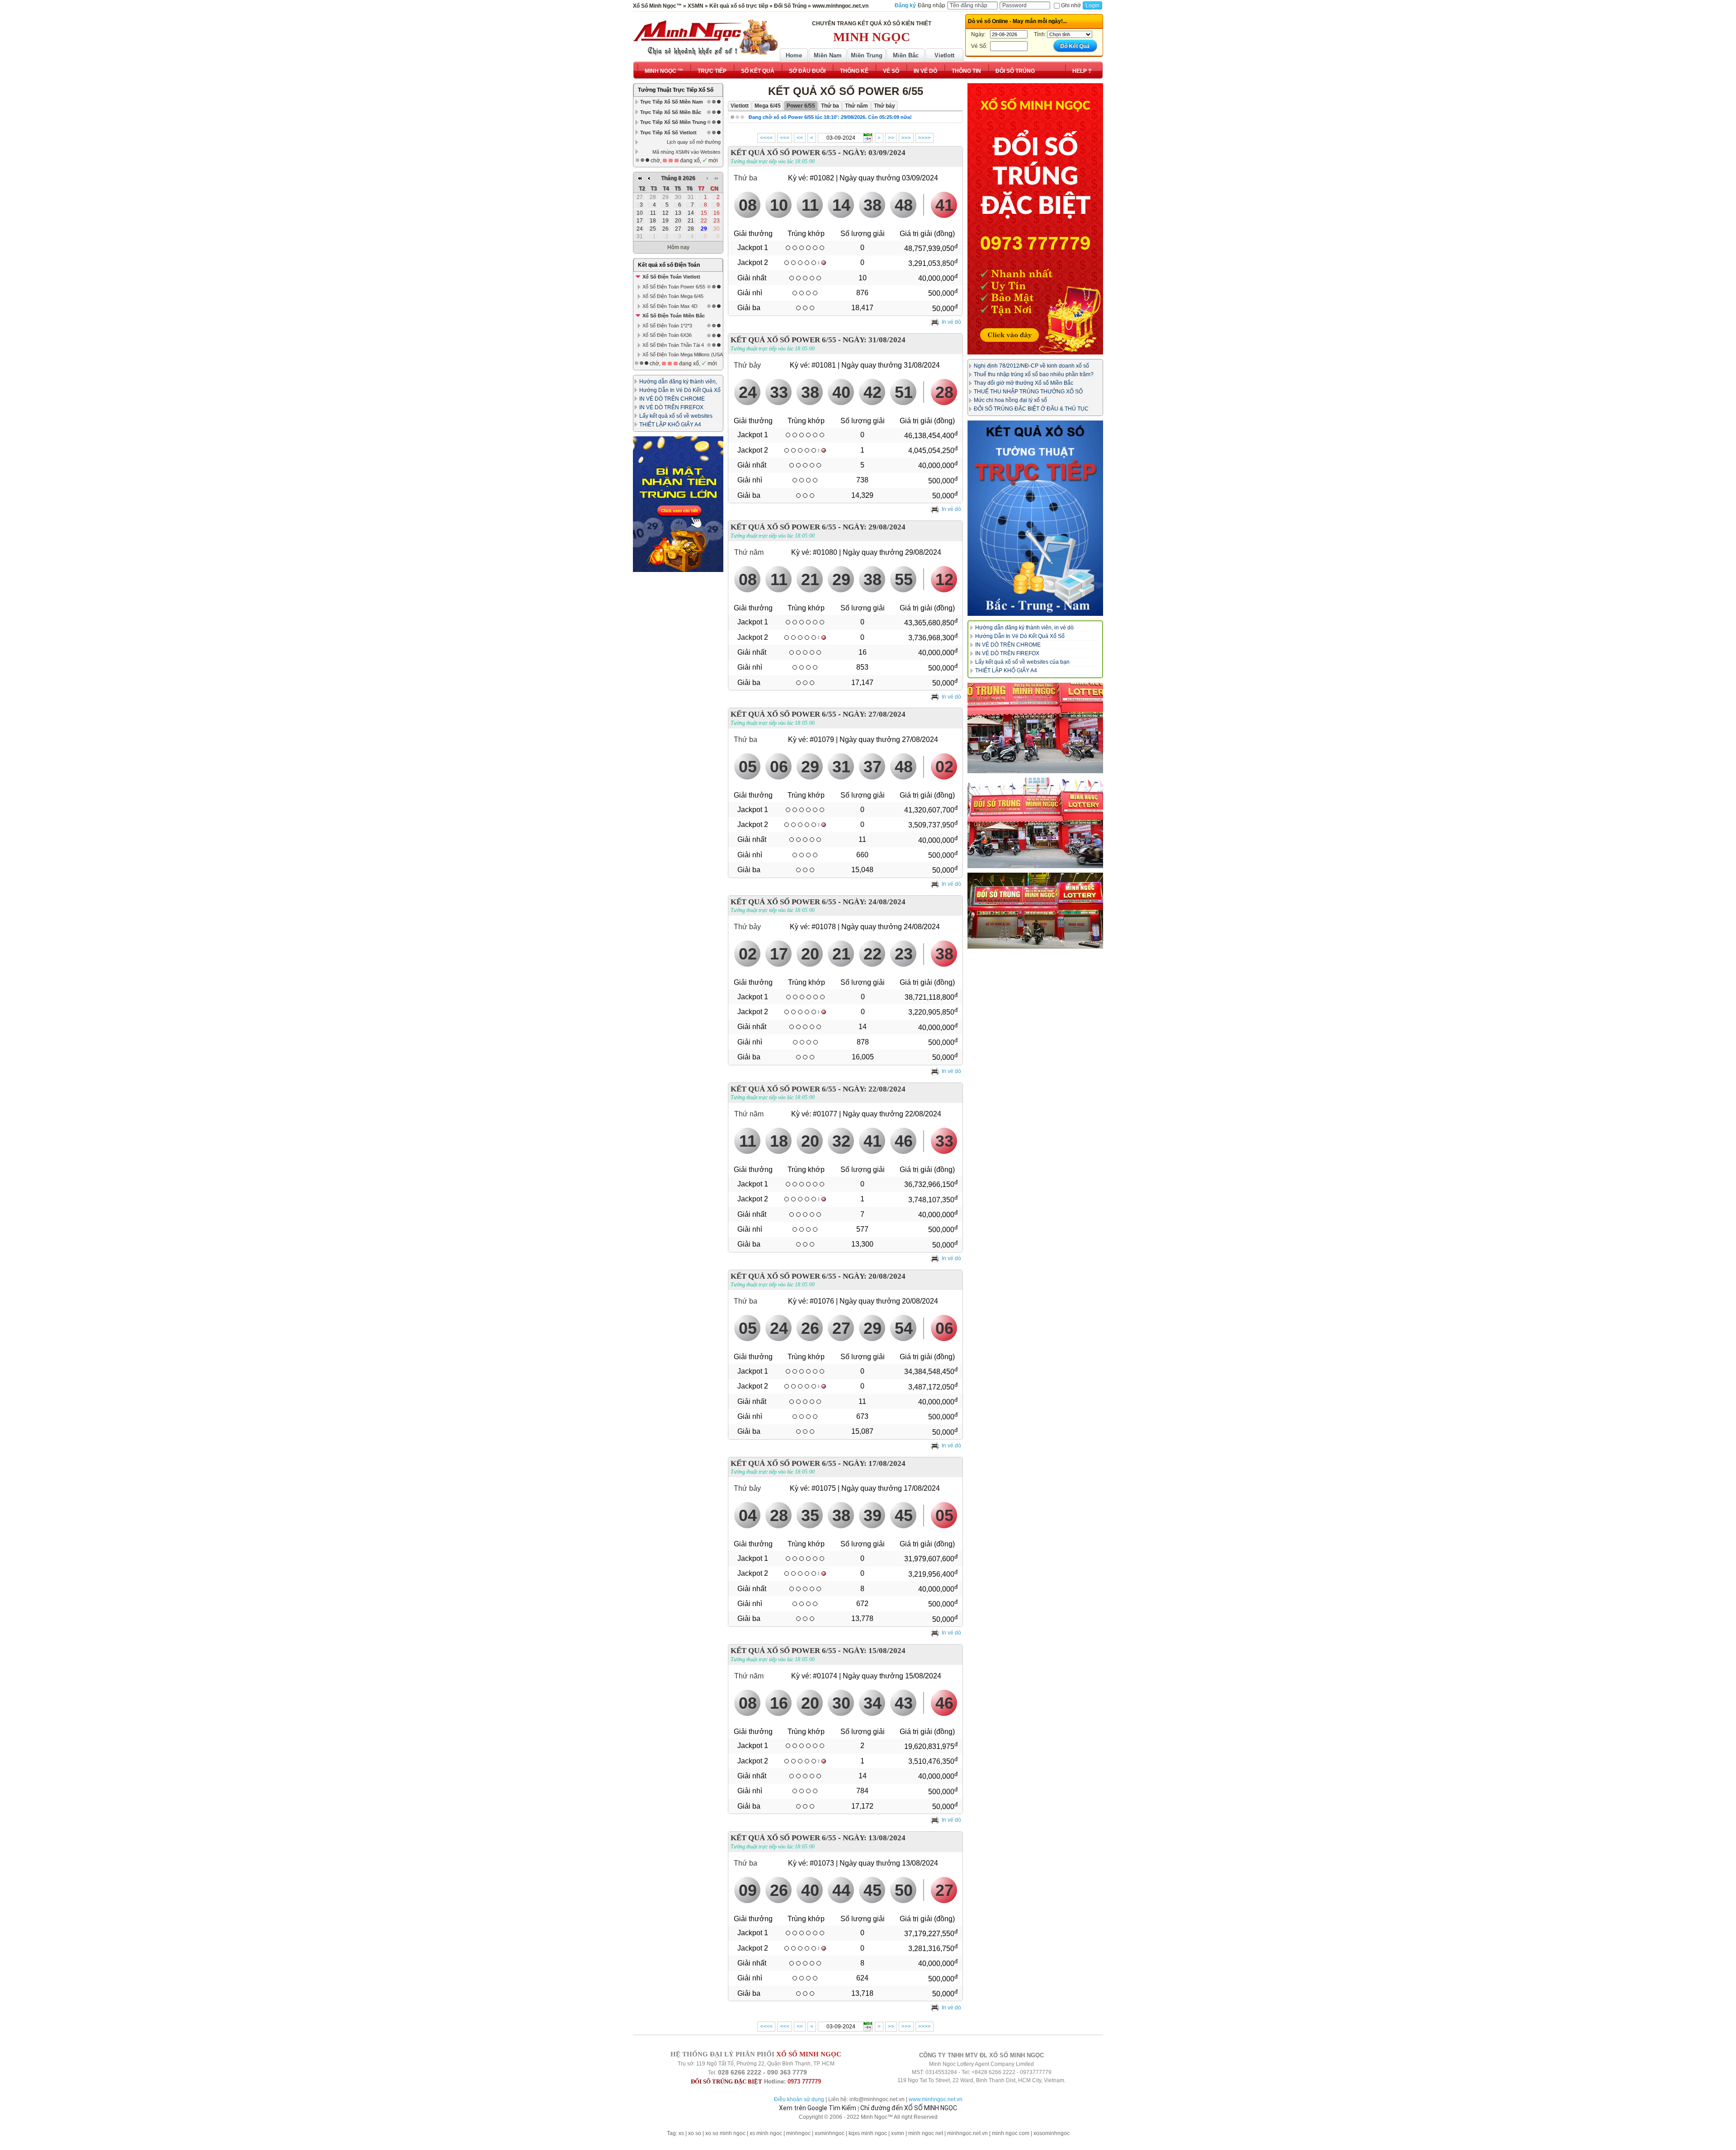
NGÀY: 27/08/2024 (874, 714)
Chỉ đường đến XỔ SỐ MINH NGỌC (909, 2108)
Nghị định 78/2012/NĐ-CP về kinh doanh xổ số (1031, 366)
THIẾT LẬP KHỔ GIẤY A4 (670, 425)
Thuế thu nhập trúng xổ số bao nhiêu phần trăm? (1034, 374)
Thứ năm (749, 552)
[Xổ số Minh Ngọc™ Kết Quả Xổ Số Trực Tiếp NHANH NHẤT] (705, 38)
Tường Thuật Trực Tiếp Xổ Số (676, 90)
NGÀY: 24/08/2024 (874, 902)
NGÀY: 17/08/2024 (874, 1463)
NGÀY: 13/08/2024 (874, 1838)
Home (794, 55)
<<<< (766, 138)
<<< (785, 138)
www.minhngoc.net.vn (936, 2099)
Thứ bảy (747, 365)
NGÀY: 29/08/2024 (874, 527)
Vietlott (944, 55)
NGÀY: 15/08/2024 (874, 1651)
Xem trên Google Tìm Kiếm (818, 2108)
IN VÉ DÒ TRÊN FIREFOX (671, 407)
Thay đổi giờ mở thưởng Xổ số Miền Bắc (1024, 383)
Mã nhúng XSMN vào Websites (686, 152)
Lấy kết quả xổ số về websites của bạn (1022, 662)
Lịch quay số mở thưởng (694, 142)
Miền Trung (867, 55)
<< (800, 138)
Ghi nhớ (1071, 5)
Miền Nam (828, 55)
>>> (906, 138)
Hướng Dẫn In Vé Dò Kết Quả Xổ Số (1020, 636)
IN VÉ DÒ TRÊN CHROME (672, 399)
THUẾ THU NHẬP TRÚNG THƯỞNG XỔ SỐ (1028, 392)
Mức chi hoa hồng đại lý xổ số (1010, 400)
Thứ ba (745, 178)
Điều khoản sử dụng (799, 2099)
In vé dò (951, 322)
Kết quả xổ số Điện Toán (669, 265)
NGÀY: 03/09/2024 (874, 153)
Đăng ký (905, 5)
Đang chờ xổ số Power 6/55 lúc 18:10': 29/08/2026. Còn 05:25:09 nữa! (830, 117)
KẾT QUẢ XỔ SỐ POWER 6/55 (783, 153)
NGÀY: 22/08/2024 (874, 1089)
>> (891, 138)
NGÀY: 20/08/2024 (874, 1276)
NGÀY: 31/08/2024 (874, 340)
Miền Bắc (906, 55)
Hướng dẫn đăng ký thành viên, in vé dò (1024, 628)
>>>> (925, 138)
